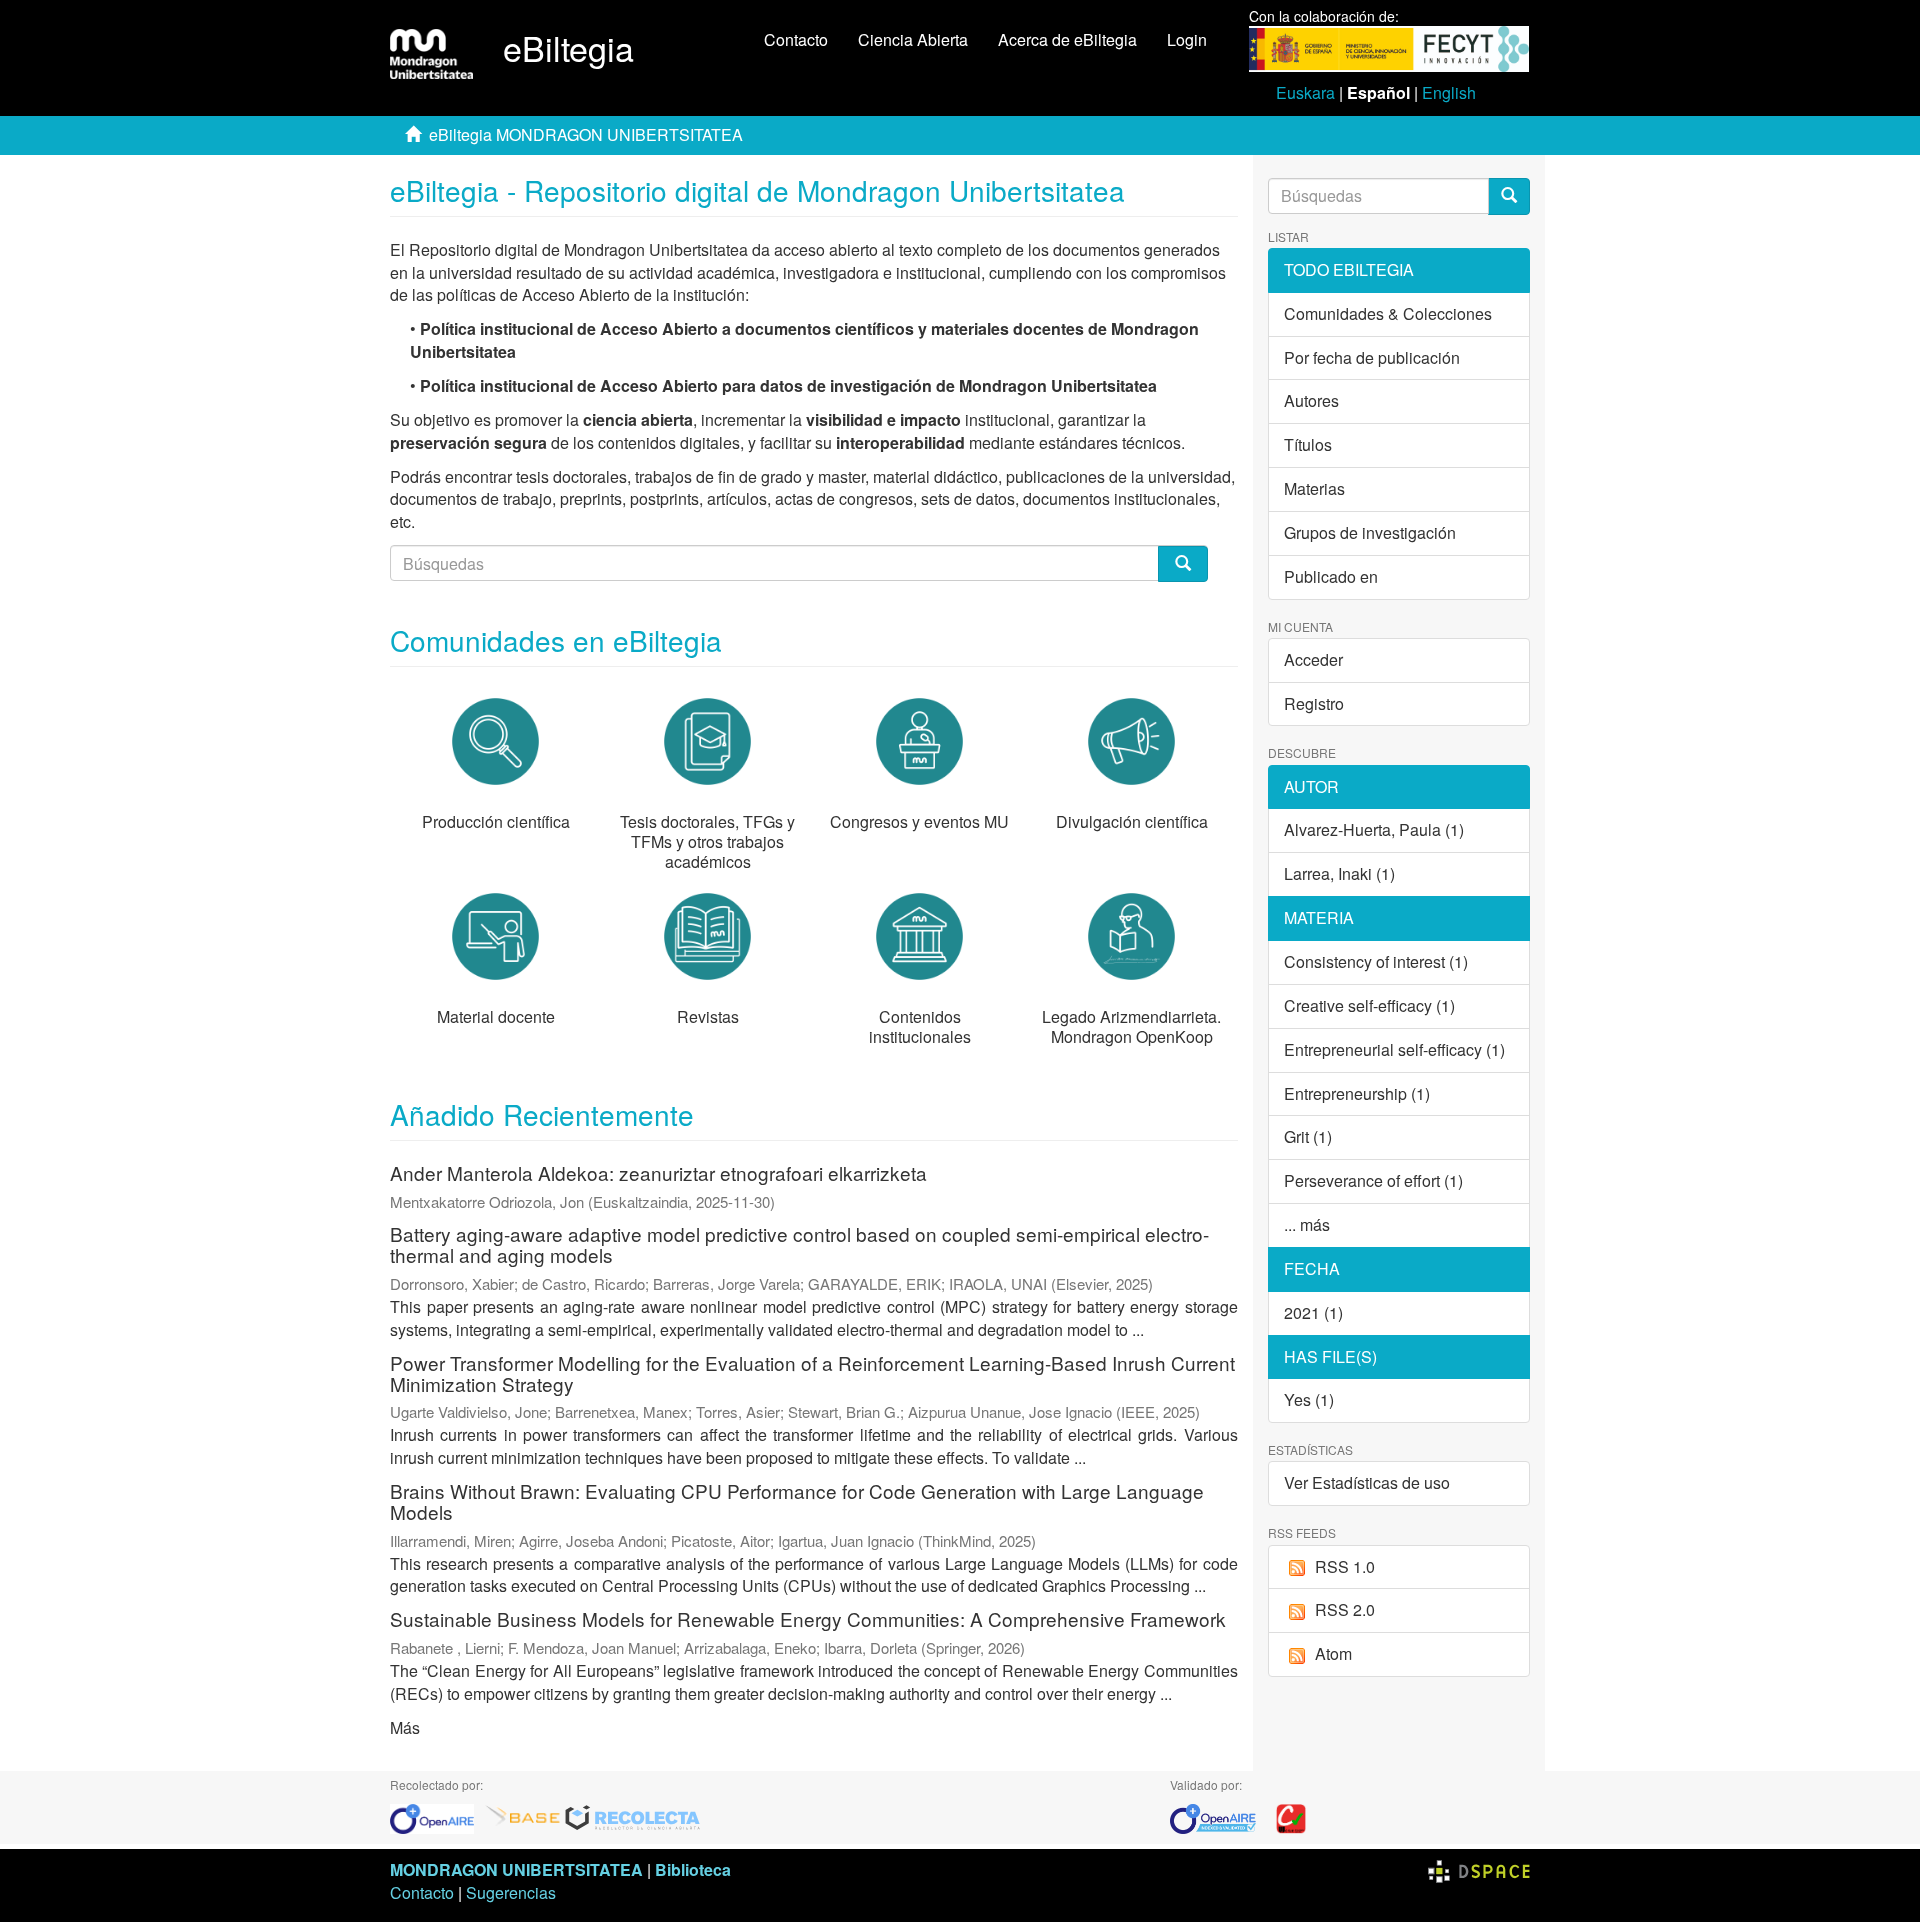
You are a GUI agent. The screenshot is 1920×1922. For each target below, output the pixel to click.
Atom (1333, 1653)
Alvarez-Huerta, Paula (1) (1374, 829)
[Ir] (1509, 196)
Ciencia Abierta (913, 39)
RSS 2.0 (1345, 1609)
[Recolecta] (633, 1816)
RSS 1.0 (1345, 1566)
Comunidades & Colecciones (1388, 313)
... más (1307, 1224)
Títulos (1308, 444)
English (1449, 92)
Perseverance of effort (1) (1373, 1180)
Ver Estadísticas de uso (1367, 1482)
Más (405, 1727)
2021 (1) (1313, 1312)
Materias (1314, 488)
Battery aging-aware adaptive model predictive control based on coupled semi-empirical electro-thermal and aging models (799, 1244)
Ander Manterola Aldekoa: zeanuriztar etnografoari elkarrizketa (658, 1172)
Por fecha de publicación (1372, 357)
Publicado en (1331, 576)
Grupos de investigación (1370, 532)
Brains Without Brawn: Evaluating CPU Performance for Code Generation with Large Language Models (797, 1501)
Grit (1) (1308, 1136)
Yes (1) (1309, 1399)
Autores (1311, 400)
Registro (1314, 703)
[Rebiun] (1291, 1816)
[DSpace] (1479, 1869)
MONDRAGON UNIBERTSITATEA (516, 1869)
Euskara (1305, 92)
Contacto (796, 39)
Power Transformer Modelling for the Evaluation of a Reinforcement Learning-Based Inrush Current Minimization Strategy (812, 1373)
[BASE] (523, 1816)
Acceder (1313, 659)
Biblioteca (693, 1869)
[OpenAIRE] (437, 1816)
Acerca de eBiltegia (1067, 39)
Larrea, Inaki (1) (1339, 873)
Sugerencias (511, 1892)
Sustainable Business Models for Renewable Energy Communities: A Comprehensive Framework (808, 1618)
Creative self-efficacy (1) (1369, 1005)
